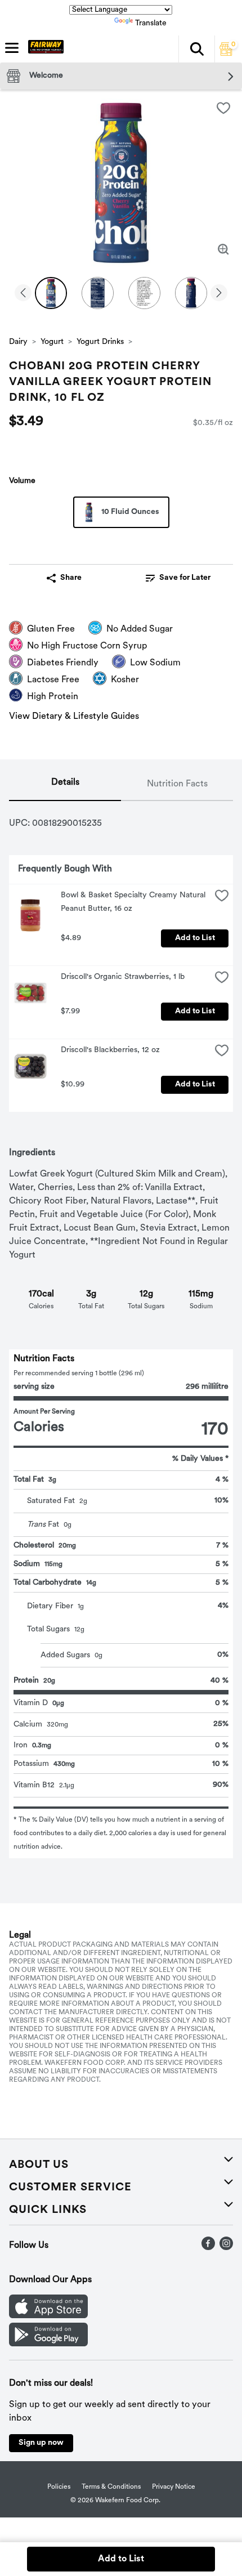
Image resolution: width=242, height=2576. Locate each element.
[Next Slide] (219, 294)
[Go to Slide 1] (51, 293)
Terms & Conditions (111, 2487)
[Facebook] (208, 2248)
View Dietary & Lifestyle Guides (74, 717)
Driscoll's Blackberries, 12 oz (110, 1050)
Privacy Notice (174, 2487)
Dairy (18, 342)
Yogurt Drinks (100, 342)
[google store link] (48, 2344)
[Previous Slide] (23, 294)
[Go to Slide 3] (144, 293)
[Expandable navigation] (12, 48)
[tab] (65, 785)
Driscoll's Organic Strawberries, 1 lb (123, 977)
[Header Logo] (44, 49)
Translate (151, 23)
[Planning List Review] (226, 53)
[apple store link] (48, 2316)
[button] (196, 49)
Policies (59, 2487)
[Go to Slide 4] (191, 293)
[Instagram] (226, 2248)
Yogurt (52, 342)
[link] (178, 578)
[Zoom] (223, 249)
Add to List (195, 938)
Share (71, 578)
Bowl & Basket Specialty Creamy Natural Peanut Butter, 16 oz (134, 902)
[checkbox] (223, 108)
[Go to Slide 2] (98, 293)
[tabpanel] (121, 1330)
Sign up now (41, 2443)
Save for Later (185, 578)
